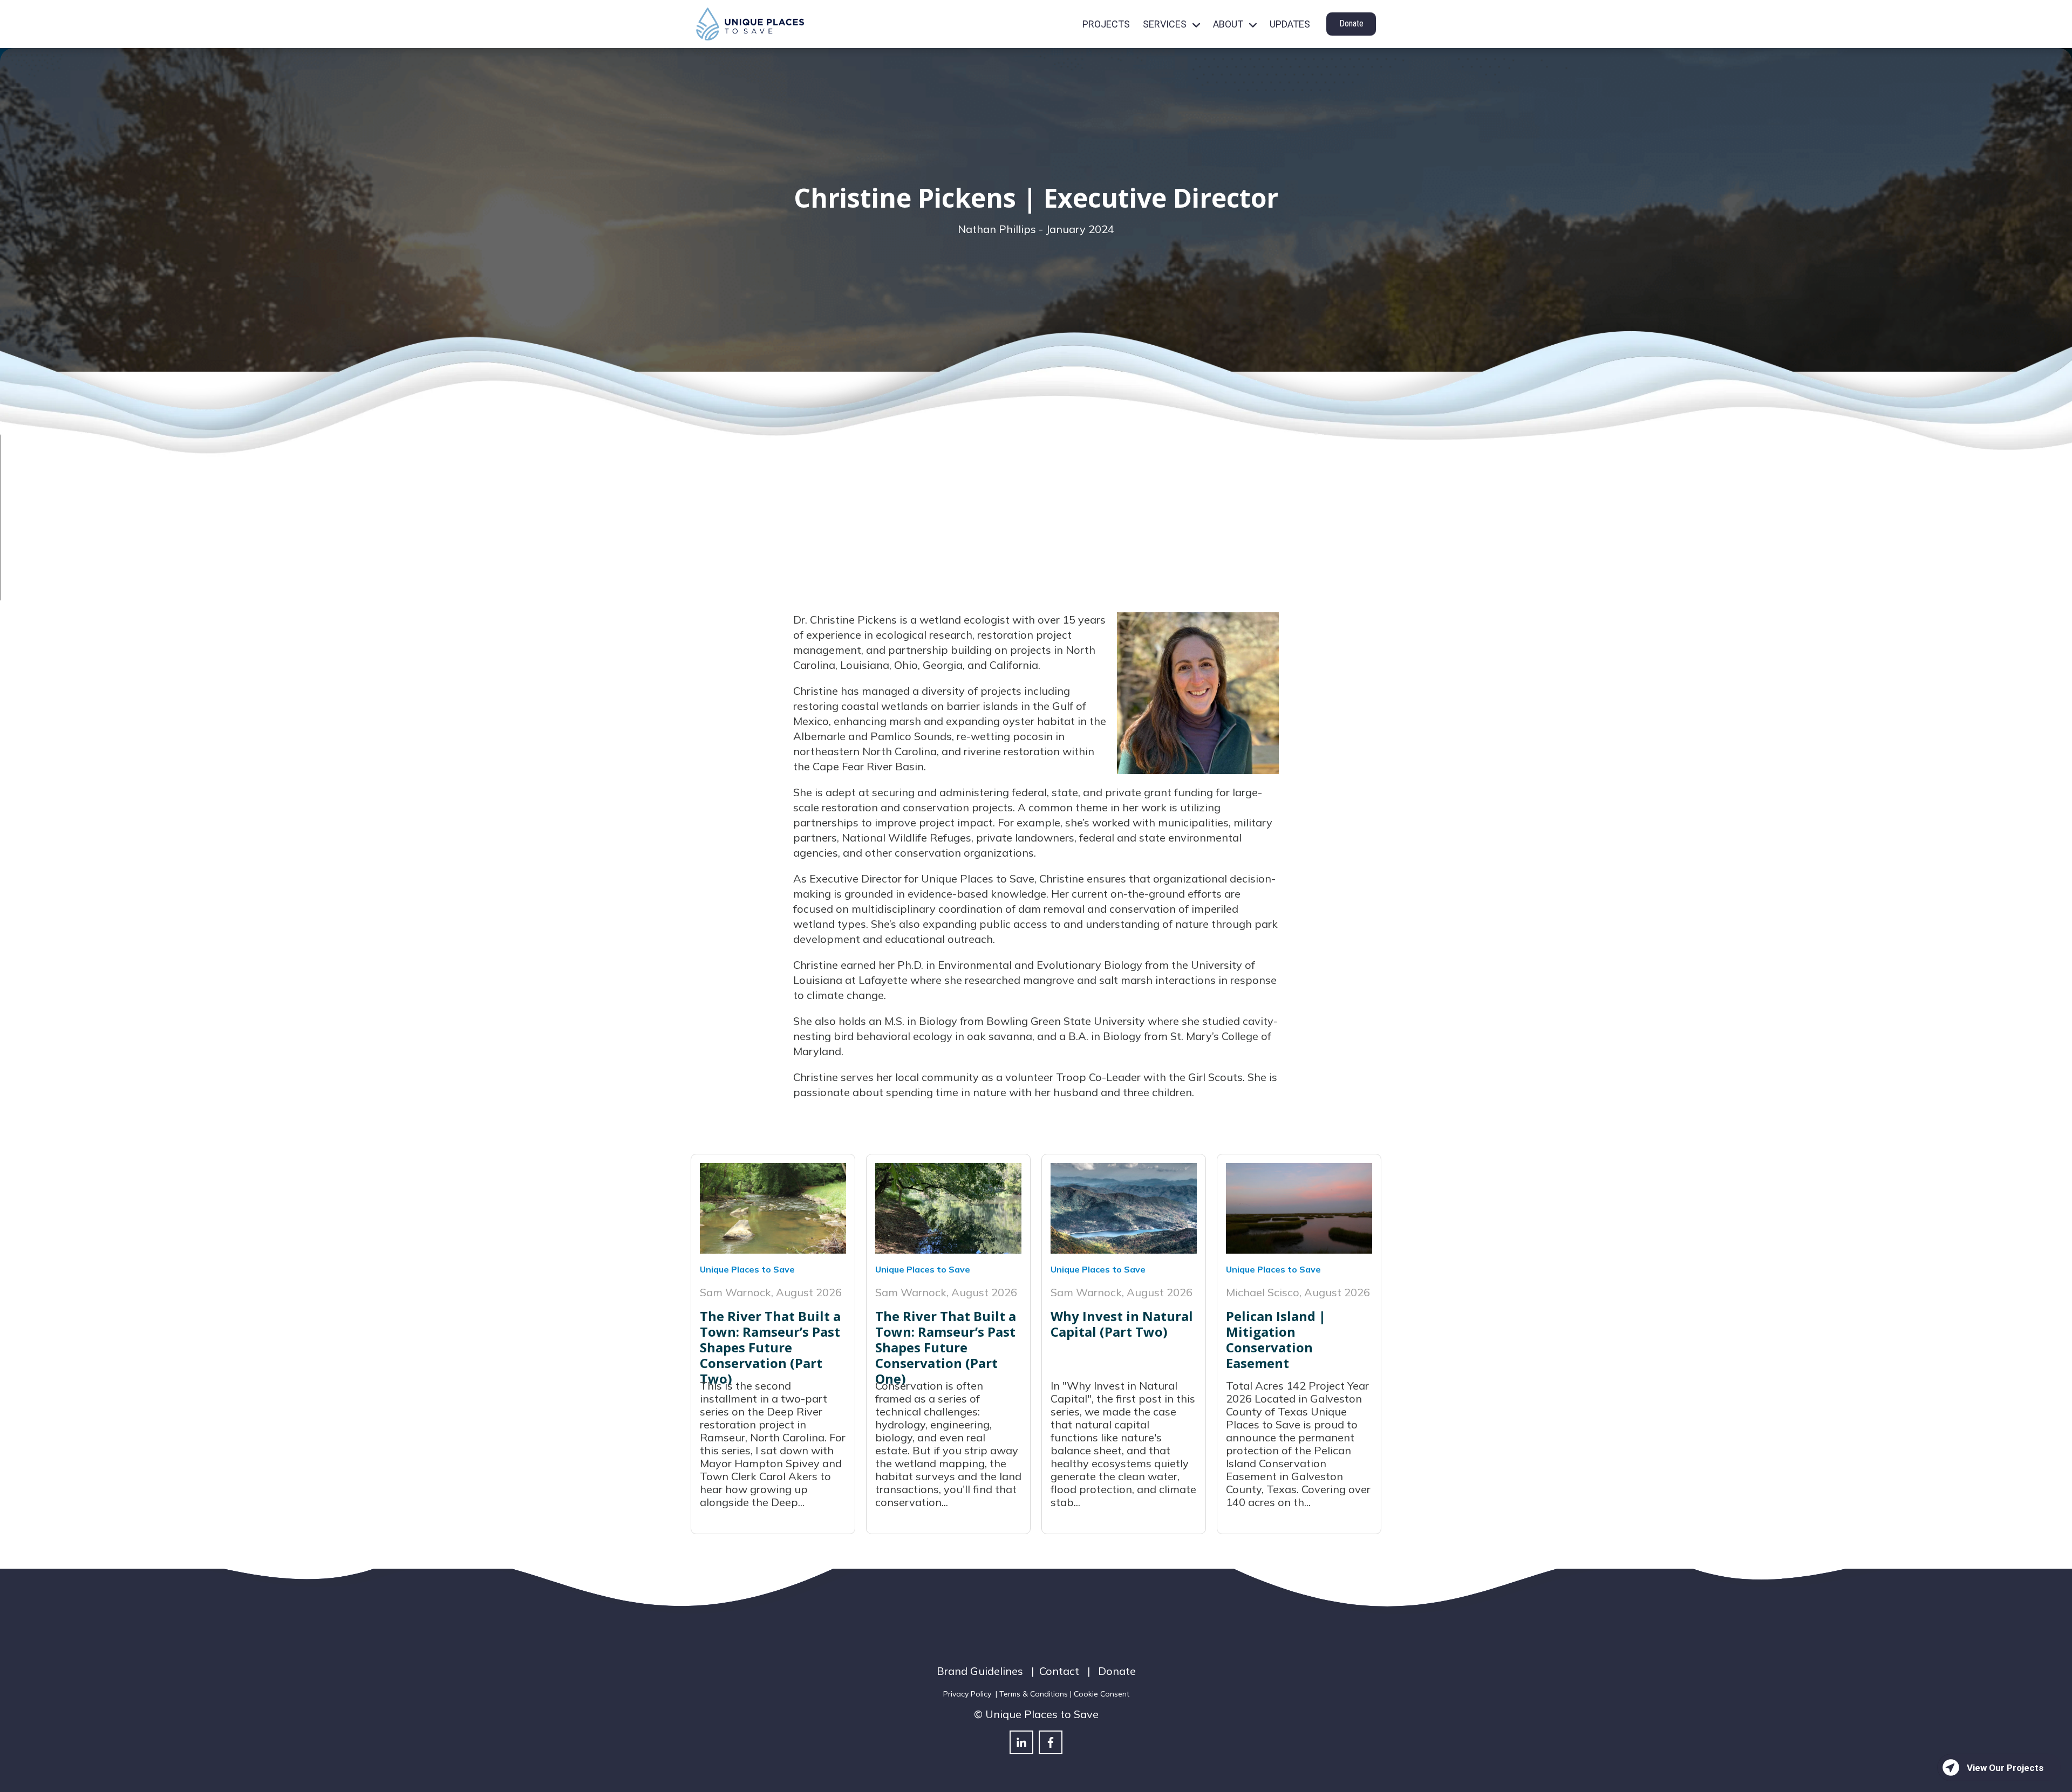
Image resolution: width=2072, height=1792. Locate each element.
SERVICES (1165, 24)
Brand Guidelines (980, 1671)
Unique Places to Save (747, 1269)
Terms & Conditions (1034, 1694)
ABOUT (1228, 24)
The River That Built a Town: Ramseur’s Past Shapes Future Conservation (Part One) (946, 1347)
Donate (1351, 23)
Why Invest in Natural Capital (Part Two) (1122, 1324)
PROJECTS (1106, 24)
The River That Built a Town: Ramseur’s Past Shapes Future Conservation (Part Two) (770, 1347)
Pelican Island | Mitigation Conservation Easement (1276, 1339)
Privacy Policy (967, 1694)
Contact (1059, 1671)
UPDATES (1290, 24)
